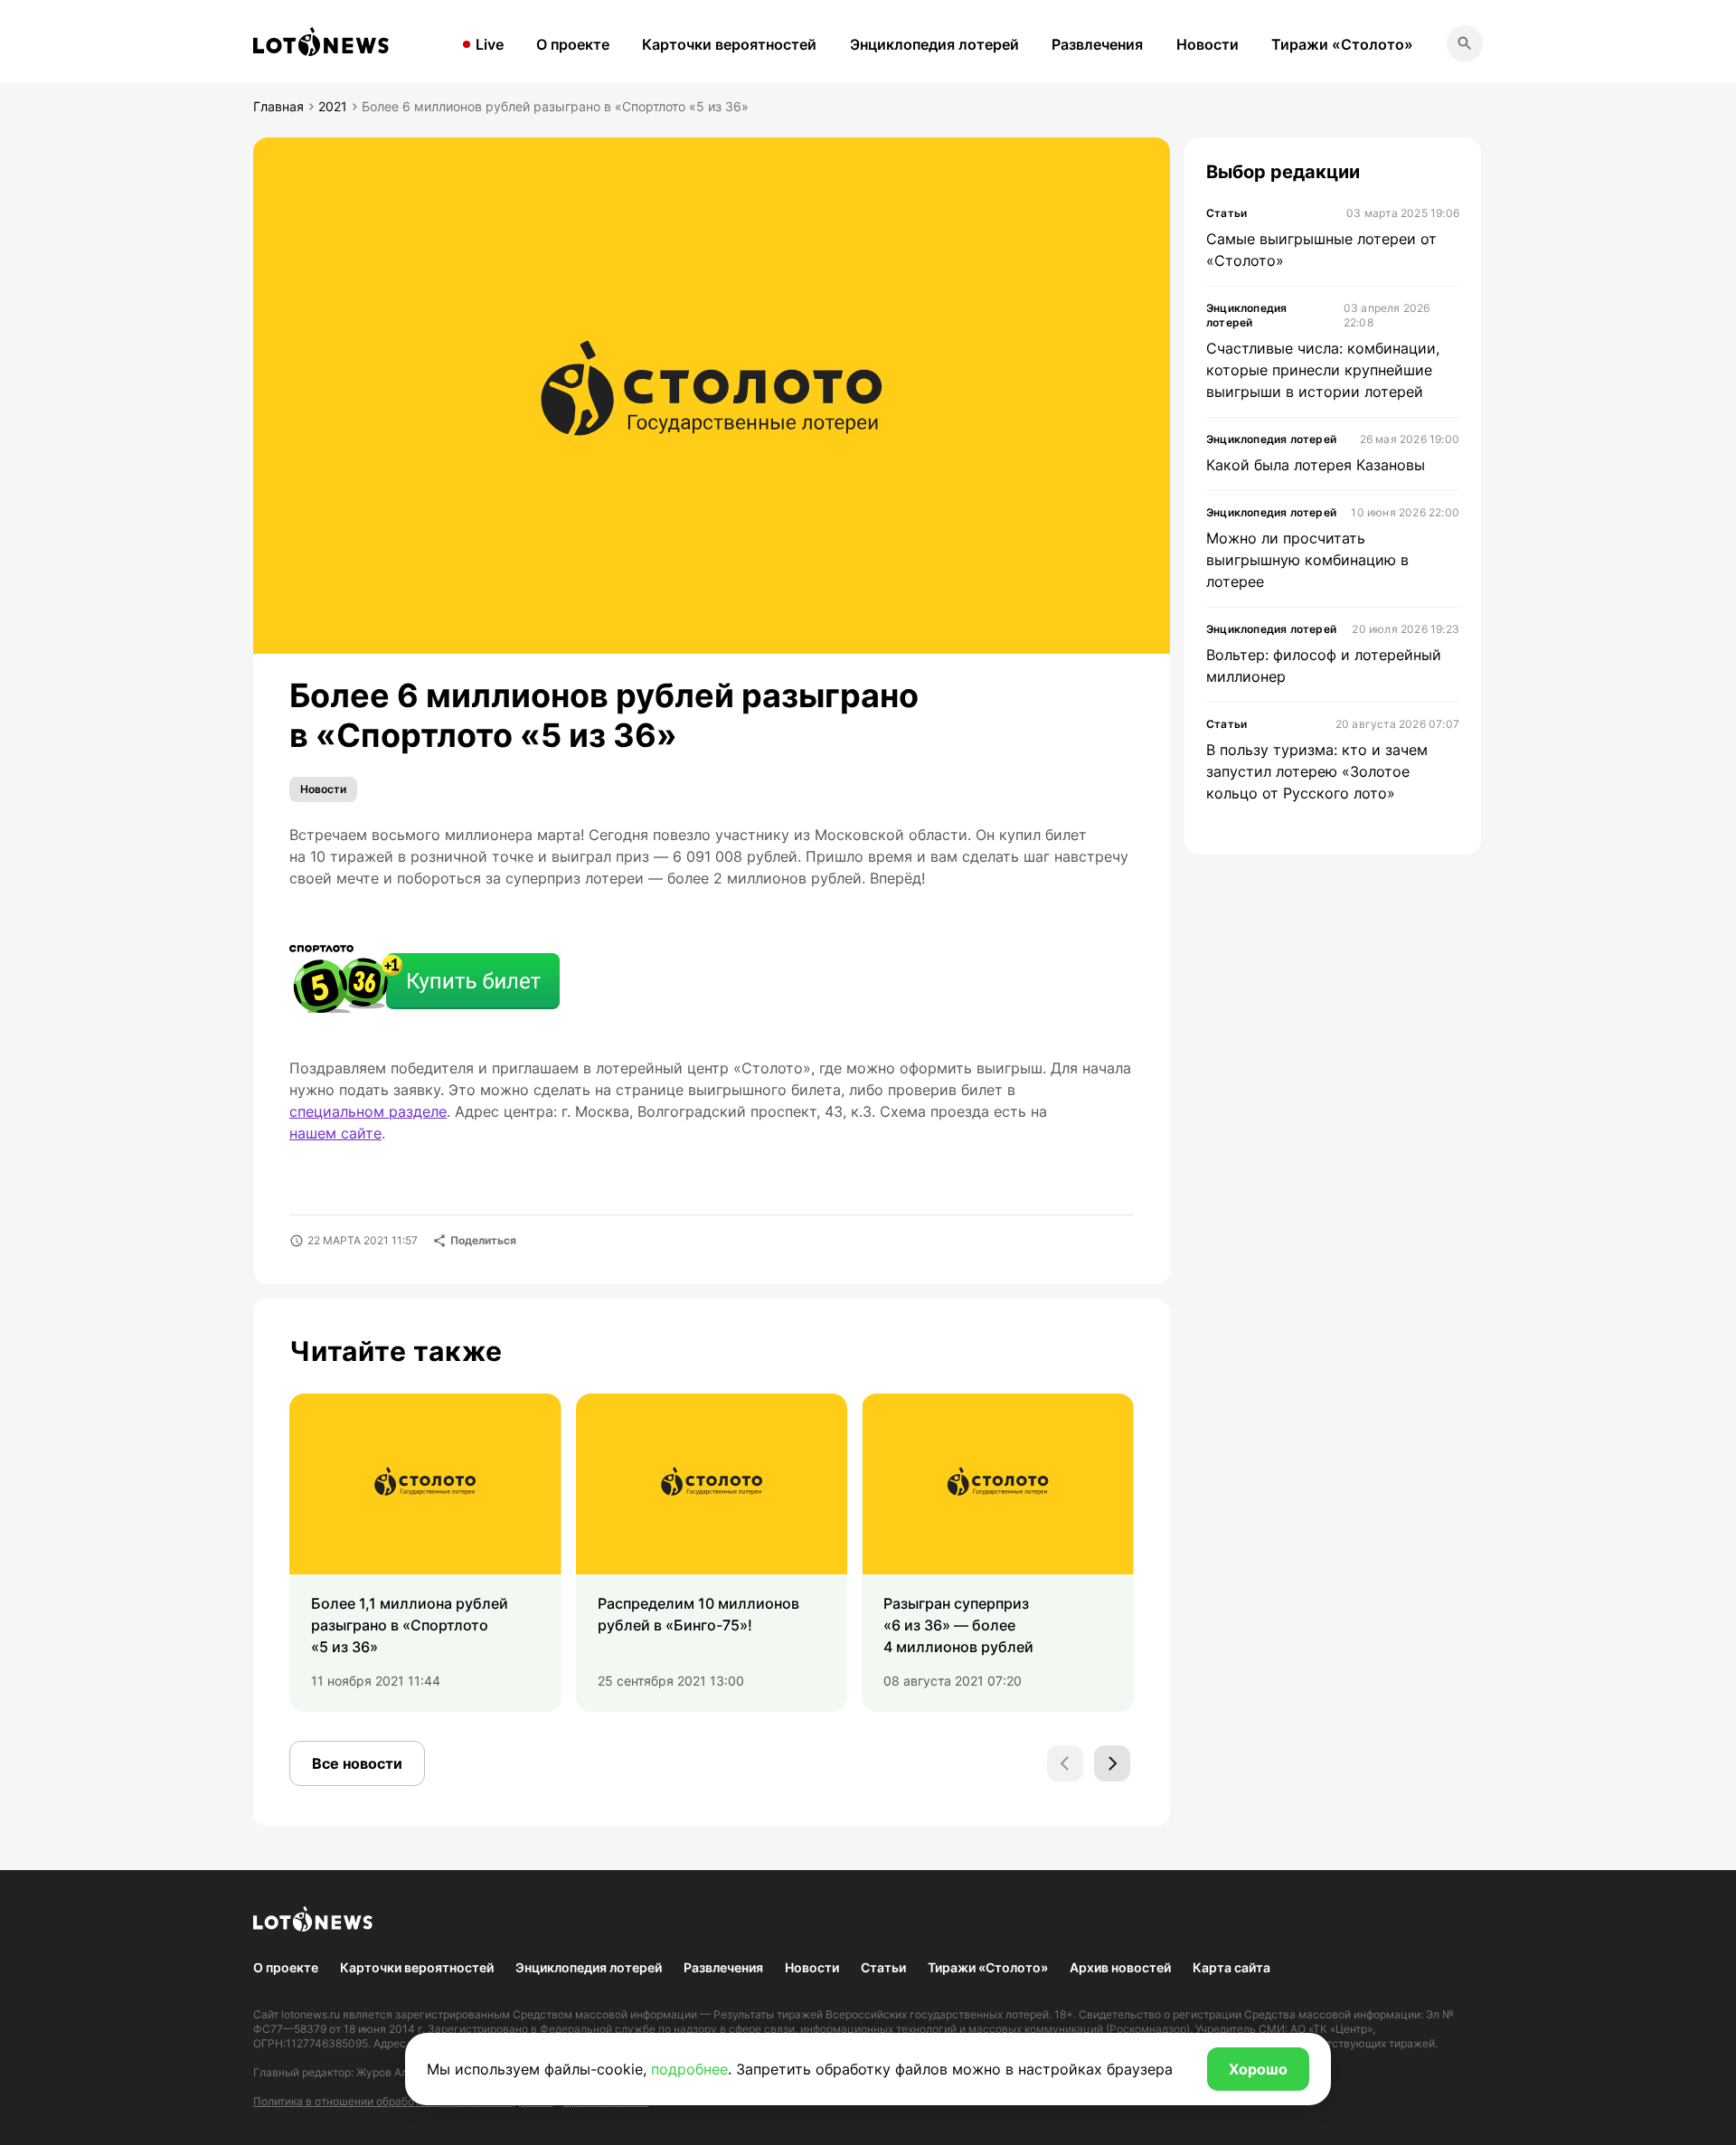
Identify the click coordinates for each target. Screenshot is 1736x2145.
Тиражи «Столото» (1342, 44)
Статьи (883, 1967)
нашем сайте (335, 1133)
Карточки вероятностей (729, 44)
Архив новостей (1120, 1967)
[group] (425, 1553)
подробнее (689, 2069)
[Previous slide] (1065, 1763)
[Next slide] (1112, 1763)
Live (490, 44)
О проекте (573, 44)
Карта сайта (1231, 1967)
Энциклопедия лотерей (934, 44)
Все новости (357, 1763)
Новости (1208, 44)
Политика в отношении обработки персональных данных (403, 2101)
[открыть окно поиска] (1465, 43)
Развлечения (1097, 44)
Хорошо (1258, 2069)
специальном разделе (368, 1111)
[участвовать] (425, 981)
